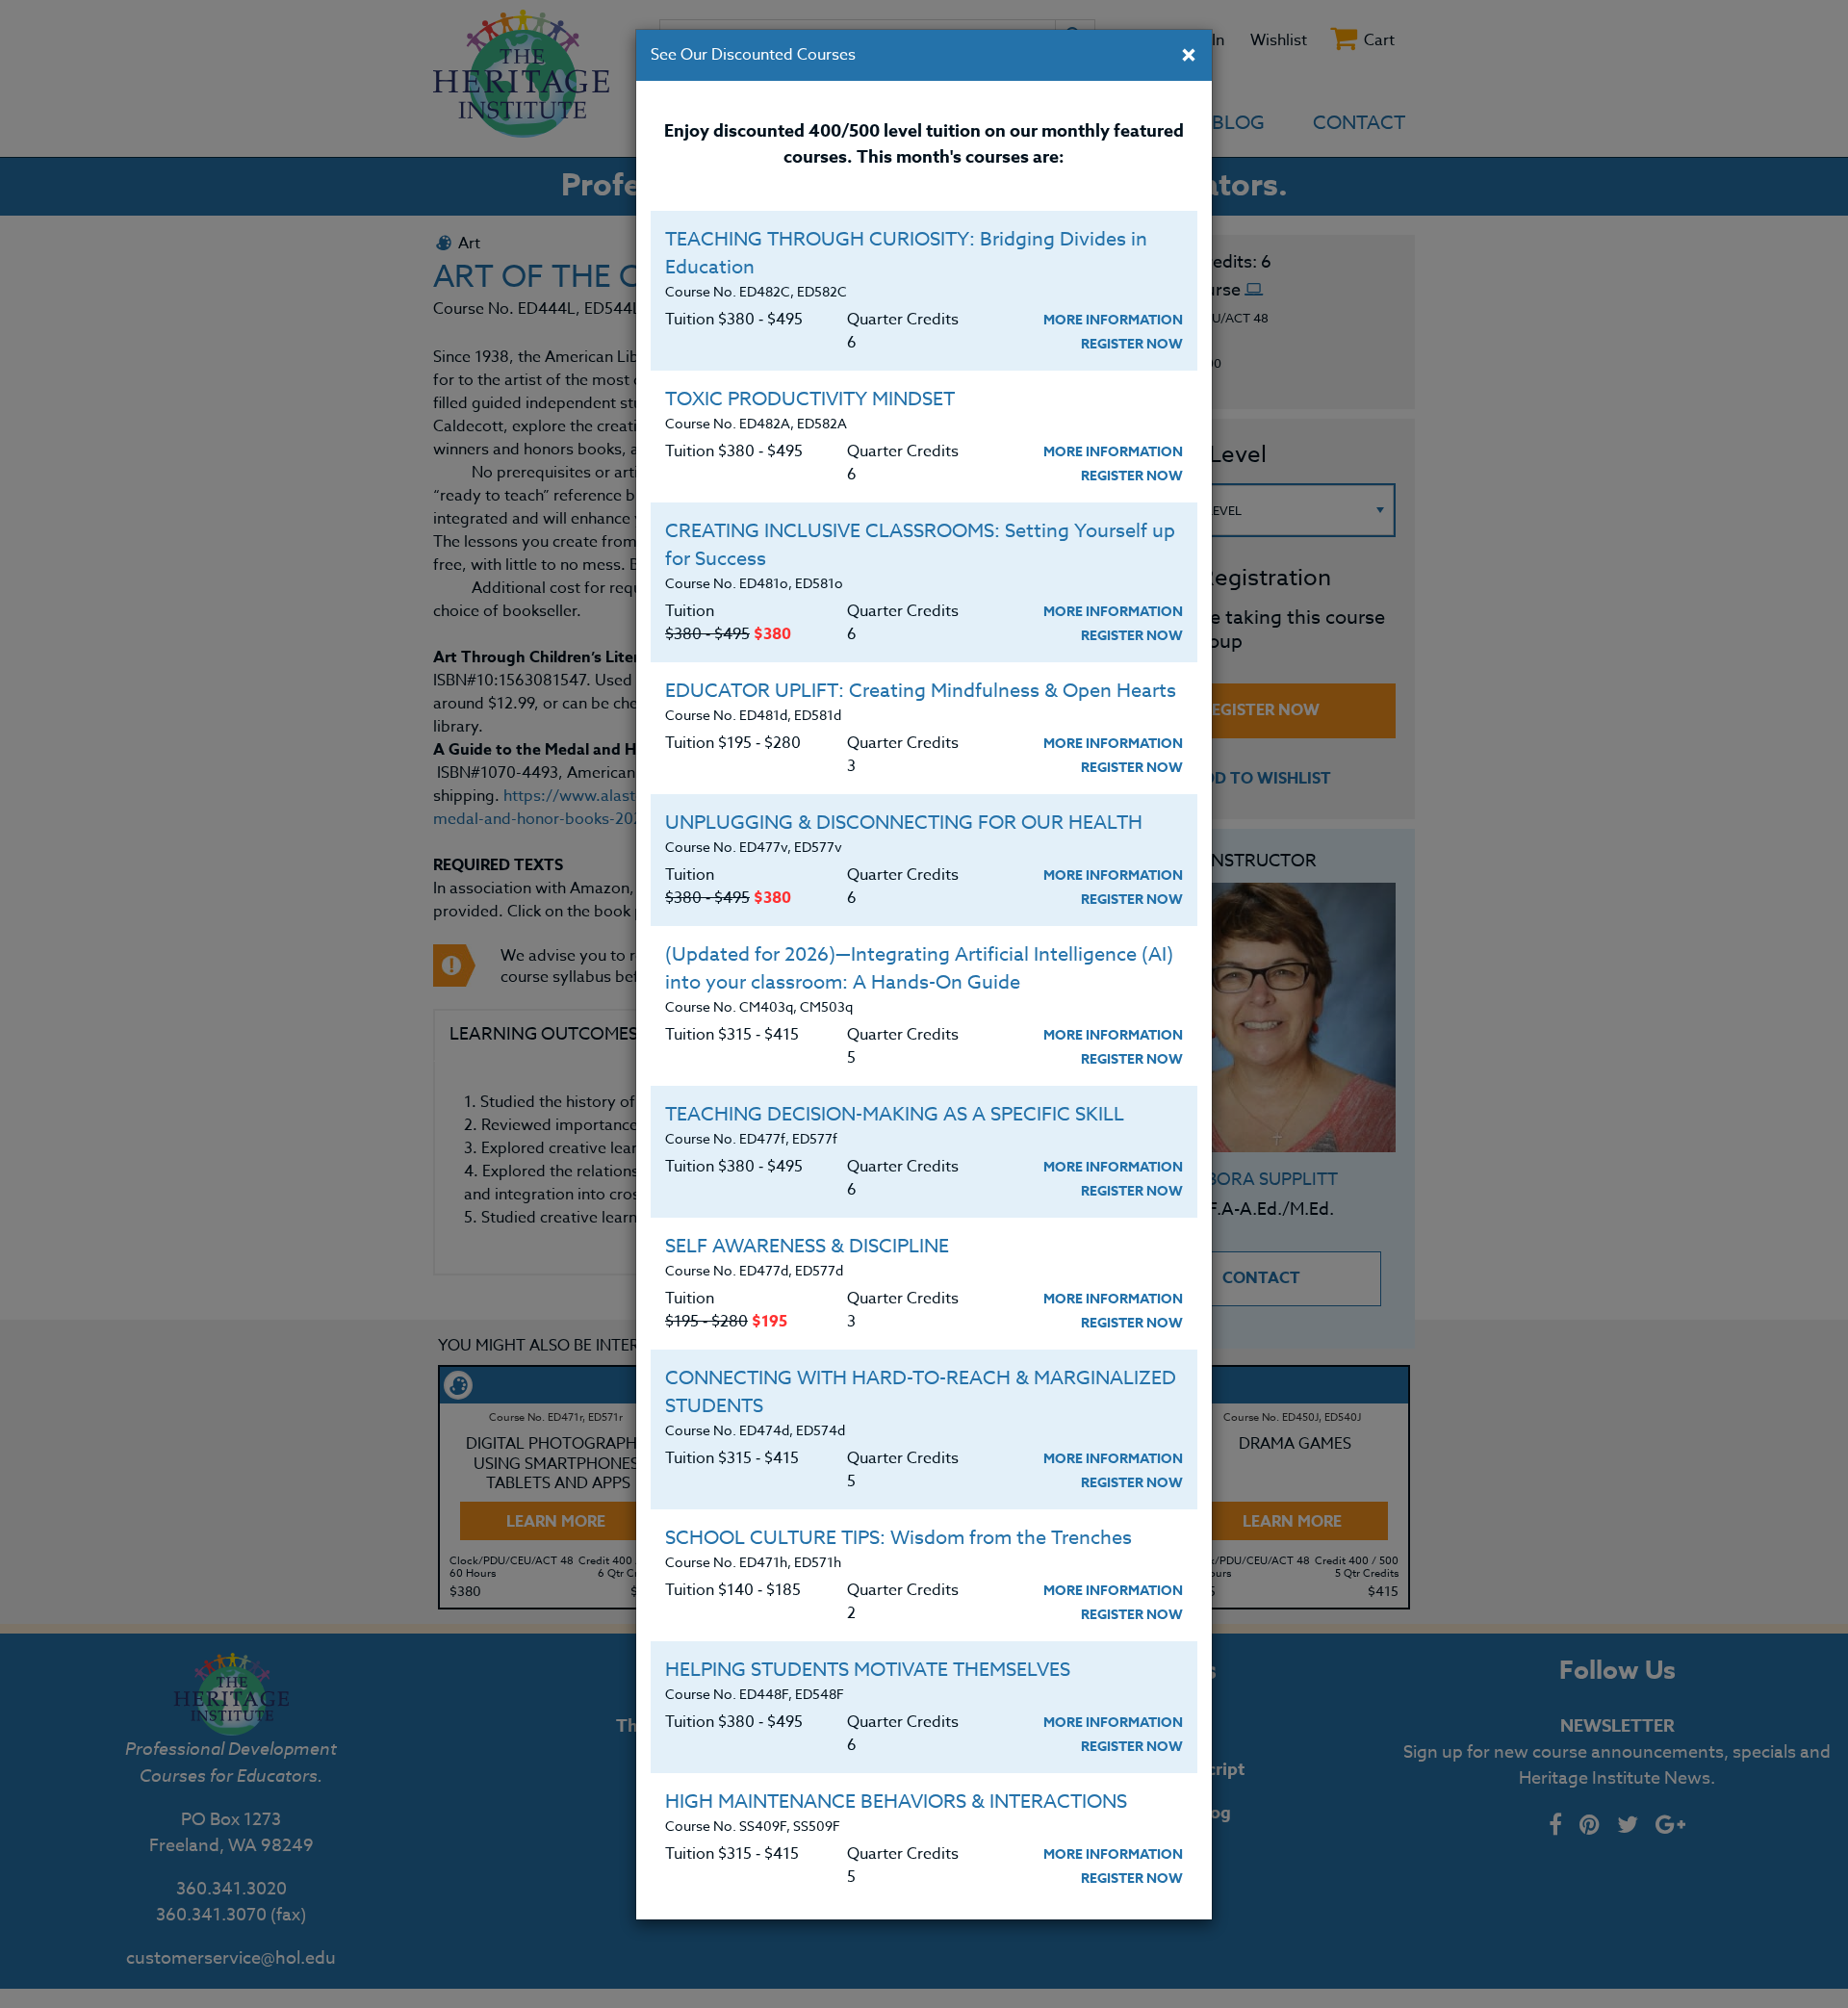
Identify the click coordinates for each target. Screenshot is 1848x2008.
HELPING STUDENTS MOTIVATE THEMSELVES (868, 1670)
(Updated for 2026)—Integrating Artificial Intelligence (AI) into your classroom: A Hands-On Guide (919, 968)
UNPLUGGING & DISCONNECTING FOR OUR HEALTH (904, 823)
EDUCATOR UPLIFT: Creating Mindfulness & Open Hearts (921, 691)
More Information (1113, 320)
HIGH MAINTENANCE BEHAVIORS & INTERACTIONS (896, 1802)
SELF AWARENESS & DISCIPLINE (807, 1246)
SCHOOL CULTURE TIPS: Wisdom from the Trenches (898, 1538)
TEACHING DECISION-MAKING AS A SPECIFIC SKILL (895, 1114)
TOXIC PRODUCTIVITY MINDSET (810, 399)
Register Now (1132, 344)
